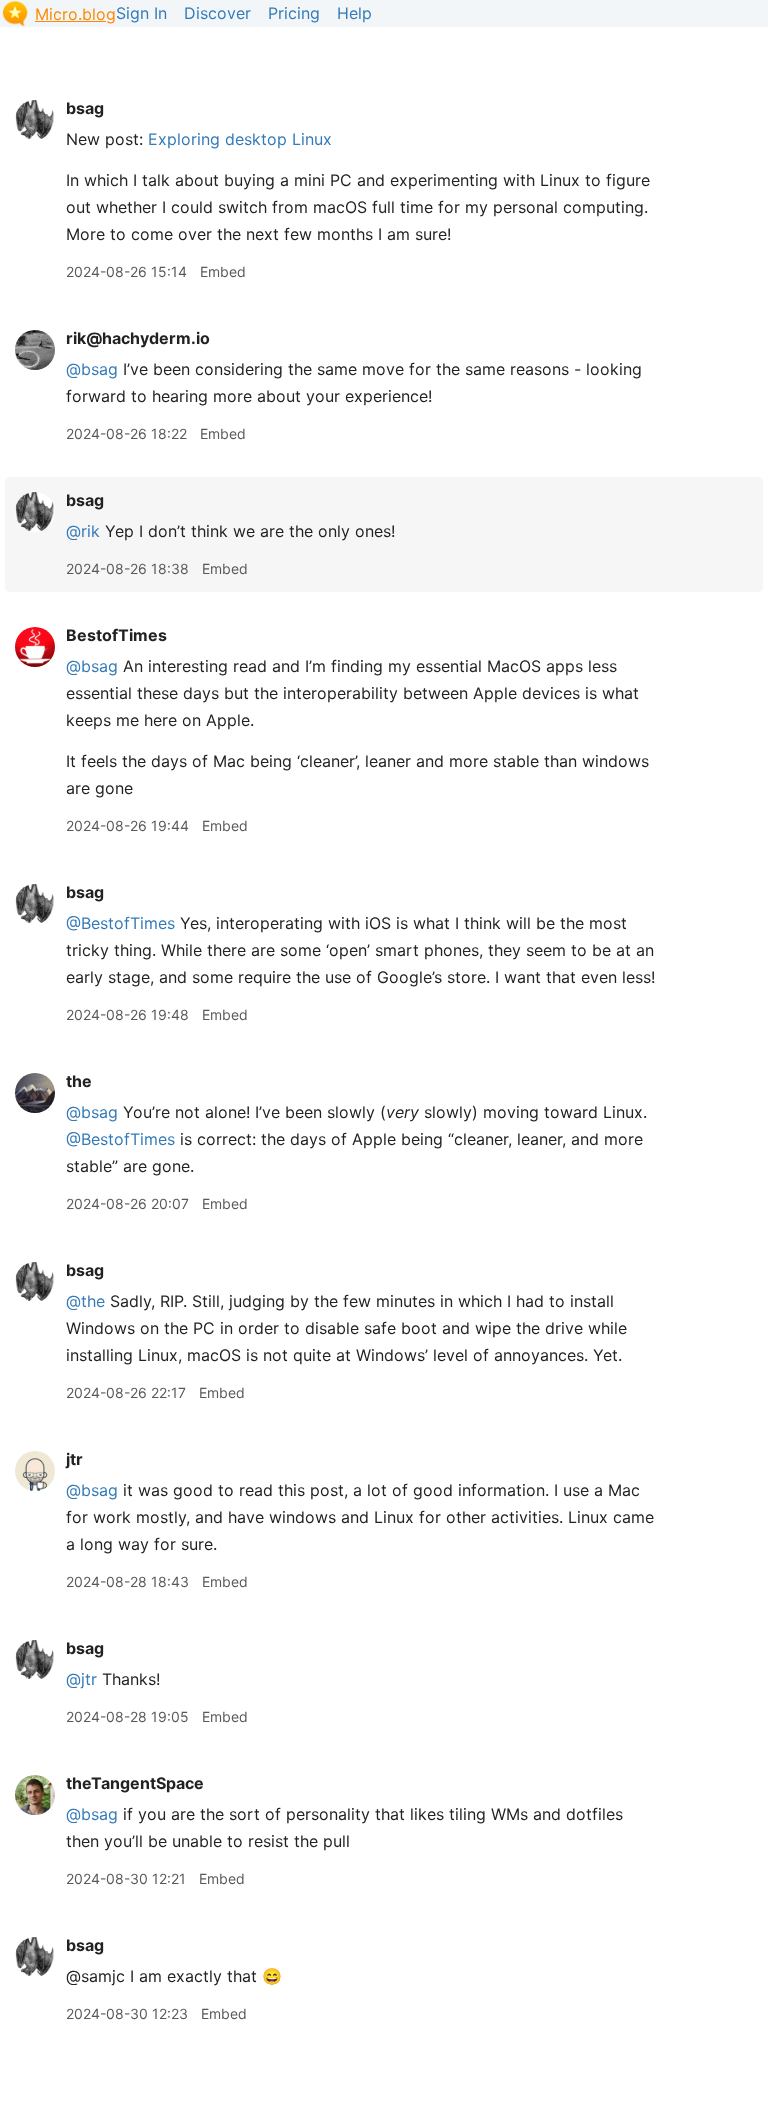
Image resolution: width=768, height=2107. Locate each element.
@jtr (81, 1679)
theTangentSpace (135, 1783)
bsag (85, 108)
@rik (83, 531)
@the (85, 1301)
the (79, 1081)
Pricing (294, 13)
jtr (74, 1459)
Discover (217, 13)
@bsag (92, 666)
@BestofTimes (120, 923)
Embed (223, 271)
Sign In (141, 13)
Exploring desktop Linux (240, 139)
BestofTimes (116, 635)
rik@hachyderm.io (138, 338)
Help (354, 13)
